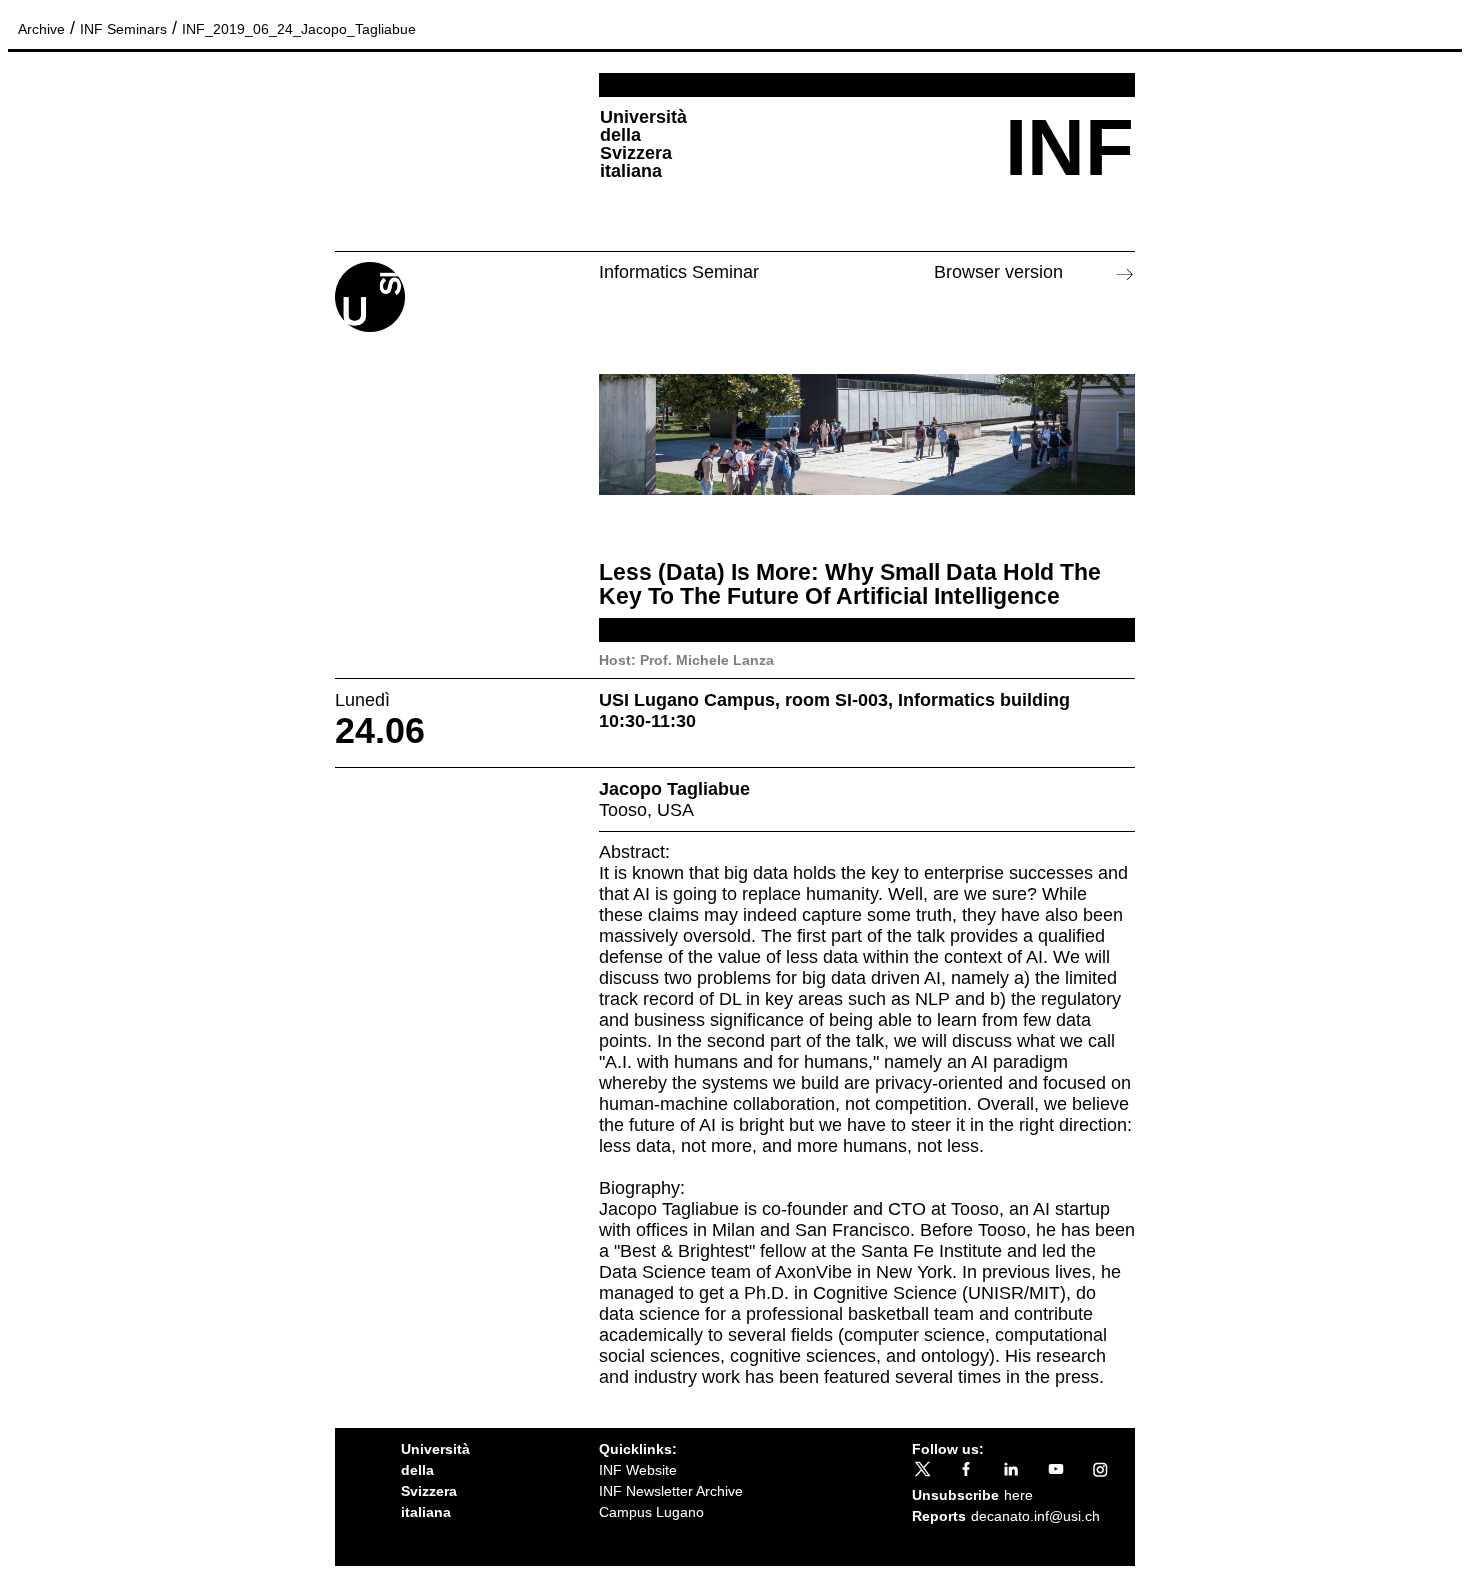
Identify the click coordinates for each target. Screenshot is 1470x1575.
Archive (41, 29)
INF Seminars (123, 29)
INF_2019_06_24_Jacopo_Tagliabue (299, 29)
